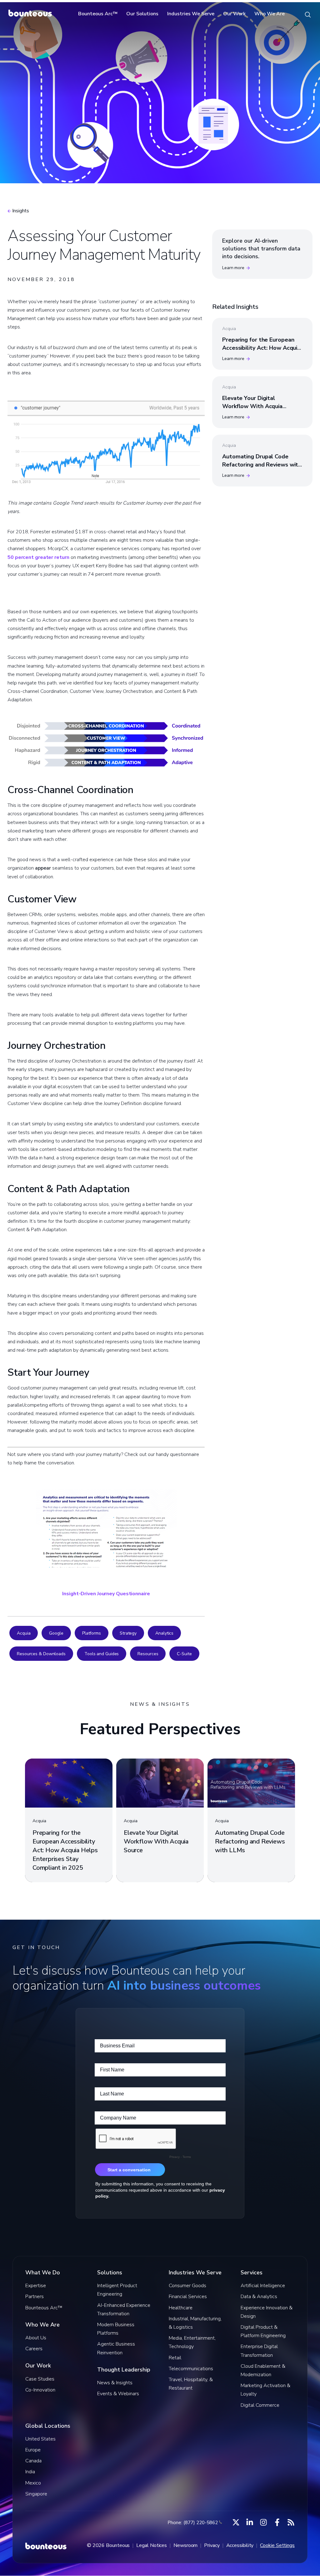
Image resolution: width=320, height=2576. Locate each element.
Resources (148, 1654)
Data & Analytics (259, 2297)
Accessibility (240, 2545)
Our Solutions (142, 14)
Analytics (164, 1633)
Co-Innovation (40, 2390)
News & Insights (115, 2383)
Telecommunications (191, 2369)
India (30, 2472)
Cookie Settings (277, 2545)
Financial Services (188, 2297)
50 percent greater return (38, 557)
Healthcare (181, 2308)
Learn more (233, 268)
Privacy (212, 2545)
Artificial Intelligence (263, 2286)
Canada (33, 2461)
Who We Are (270, 14)
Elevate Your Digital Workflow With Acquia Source (252, 406)
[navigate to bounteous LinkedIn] (250, 2522)
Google (56, 1633)
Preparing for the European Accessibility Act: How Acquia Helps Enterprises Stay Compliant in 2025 (261, 352)
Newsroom (185, 2545)
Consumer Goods (187, 2286)
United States (40, 2439)
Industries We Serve (191, 14)
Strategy (128, 1633)
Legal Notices (152, 2545)
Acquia (24, 1633)
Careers (34, 2349)
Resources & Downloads (41, 1654)
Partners (35, 2297)
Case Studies (40, 2379)
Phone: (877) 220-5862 (193, 2523)
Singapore (36, 2494)
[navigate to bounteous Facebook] (277, 2522)
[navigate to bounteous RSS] (291, 2522)
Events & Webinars (118, 2394)
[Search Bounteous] (308, 14)
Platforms (92, 1633)
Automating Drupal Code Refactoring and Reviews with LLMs (262, 464)
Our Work (234, 14)
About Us (36, 2338)
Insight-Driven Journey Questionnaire (106, 1594)
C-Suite (184, 1654)
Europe (33, 2450)
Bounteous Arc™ (98, 14)
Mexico (33, 2483)
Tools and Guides (102, 1654)
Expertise (36, 2286)
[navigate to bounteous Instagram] (263, 2522)
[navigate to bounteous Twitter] (236, 2522)
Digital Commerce (260, 2405)
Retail (175, 2358)
